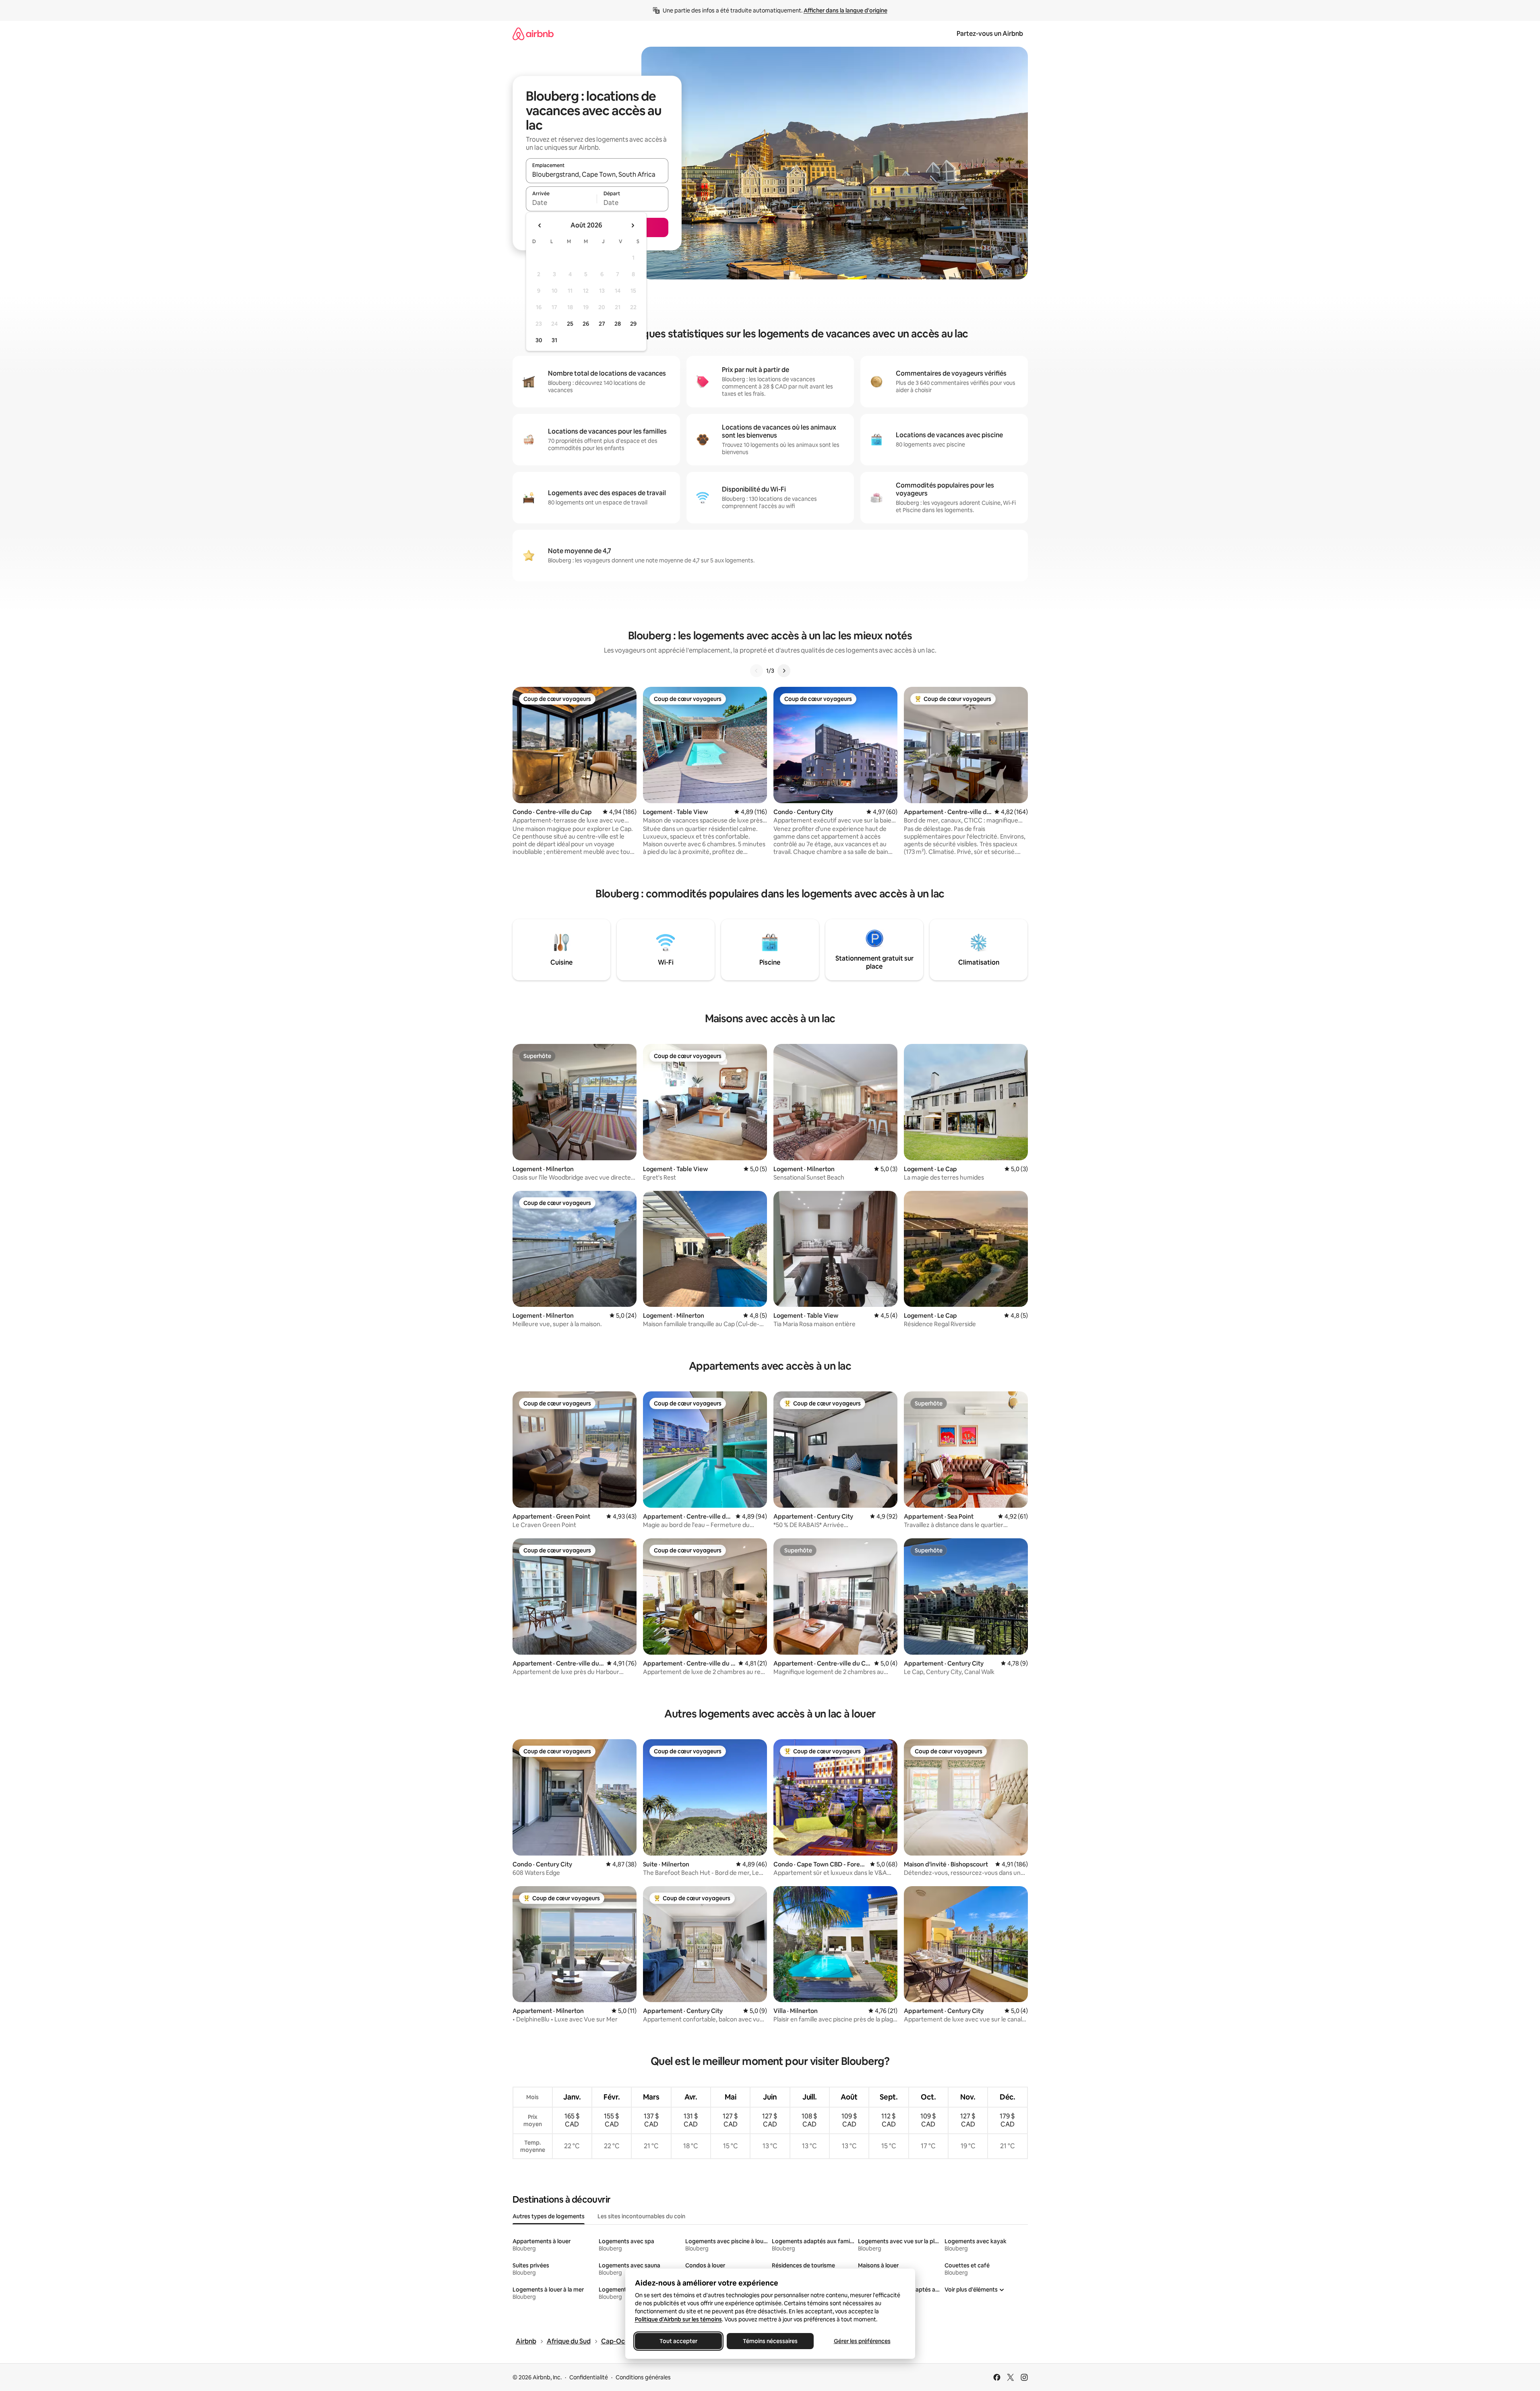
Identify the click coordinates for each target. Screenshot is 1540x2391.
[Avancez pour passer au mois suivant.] (633, 225)
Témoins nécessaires (770, 2341)
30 (539, 340)
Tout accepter (678, 2341)
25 (570, 324)
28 (618, 324)
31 (554, 340)
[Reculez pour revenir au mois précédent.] (540, 225)
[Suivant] (784, 671)
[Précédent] (757, 671)
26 (586, 324)
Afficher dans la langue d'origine (845, 10)
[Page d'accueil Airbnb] (533, 34)
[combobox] (597, 174)
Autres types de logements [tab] (549, 2216)
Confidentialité (589, 2377)
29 (633, 324)
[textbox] (561, 203)
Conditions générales (643, 2377)
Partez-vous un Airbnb (990, 34)
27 (602, 324)
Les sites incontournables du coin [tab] (641, 2216)
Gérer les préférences (862, 2341)
